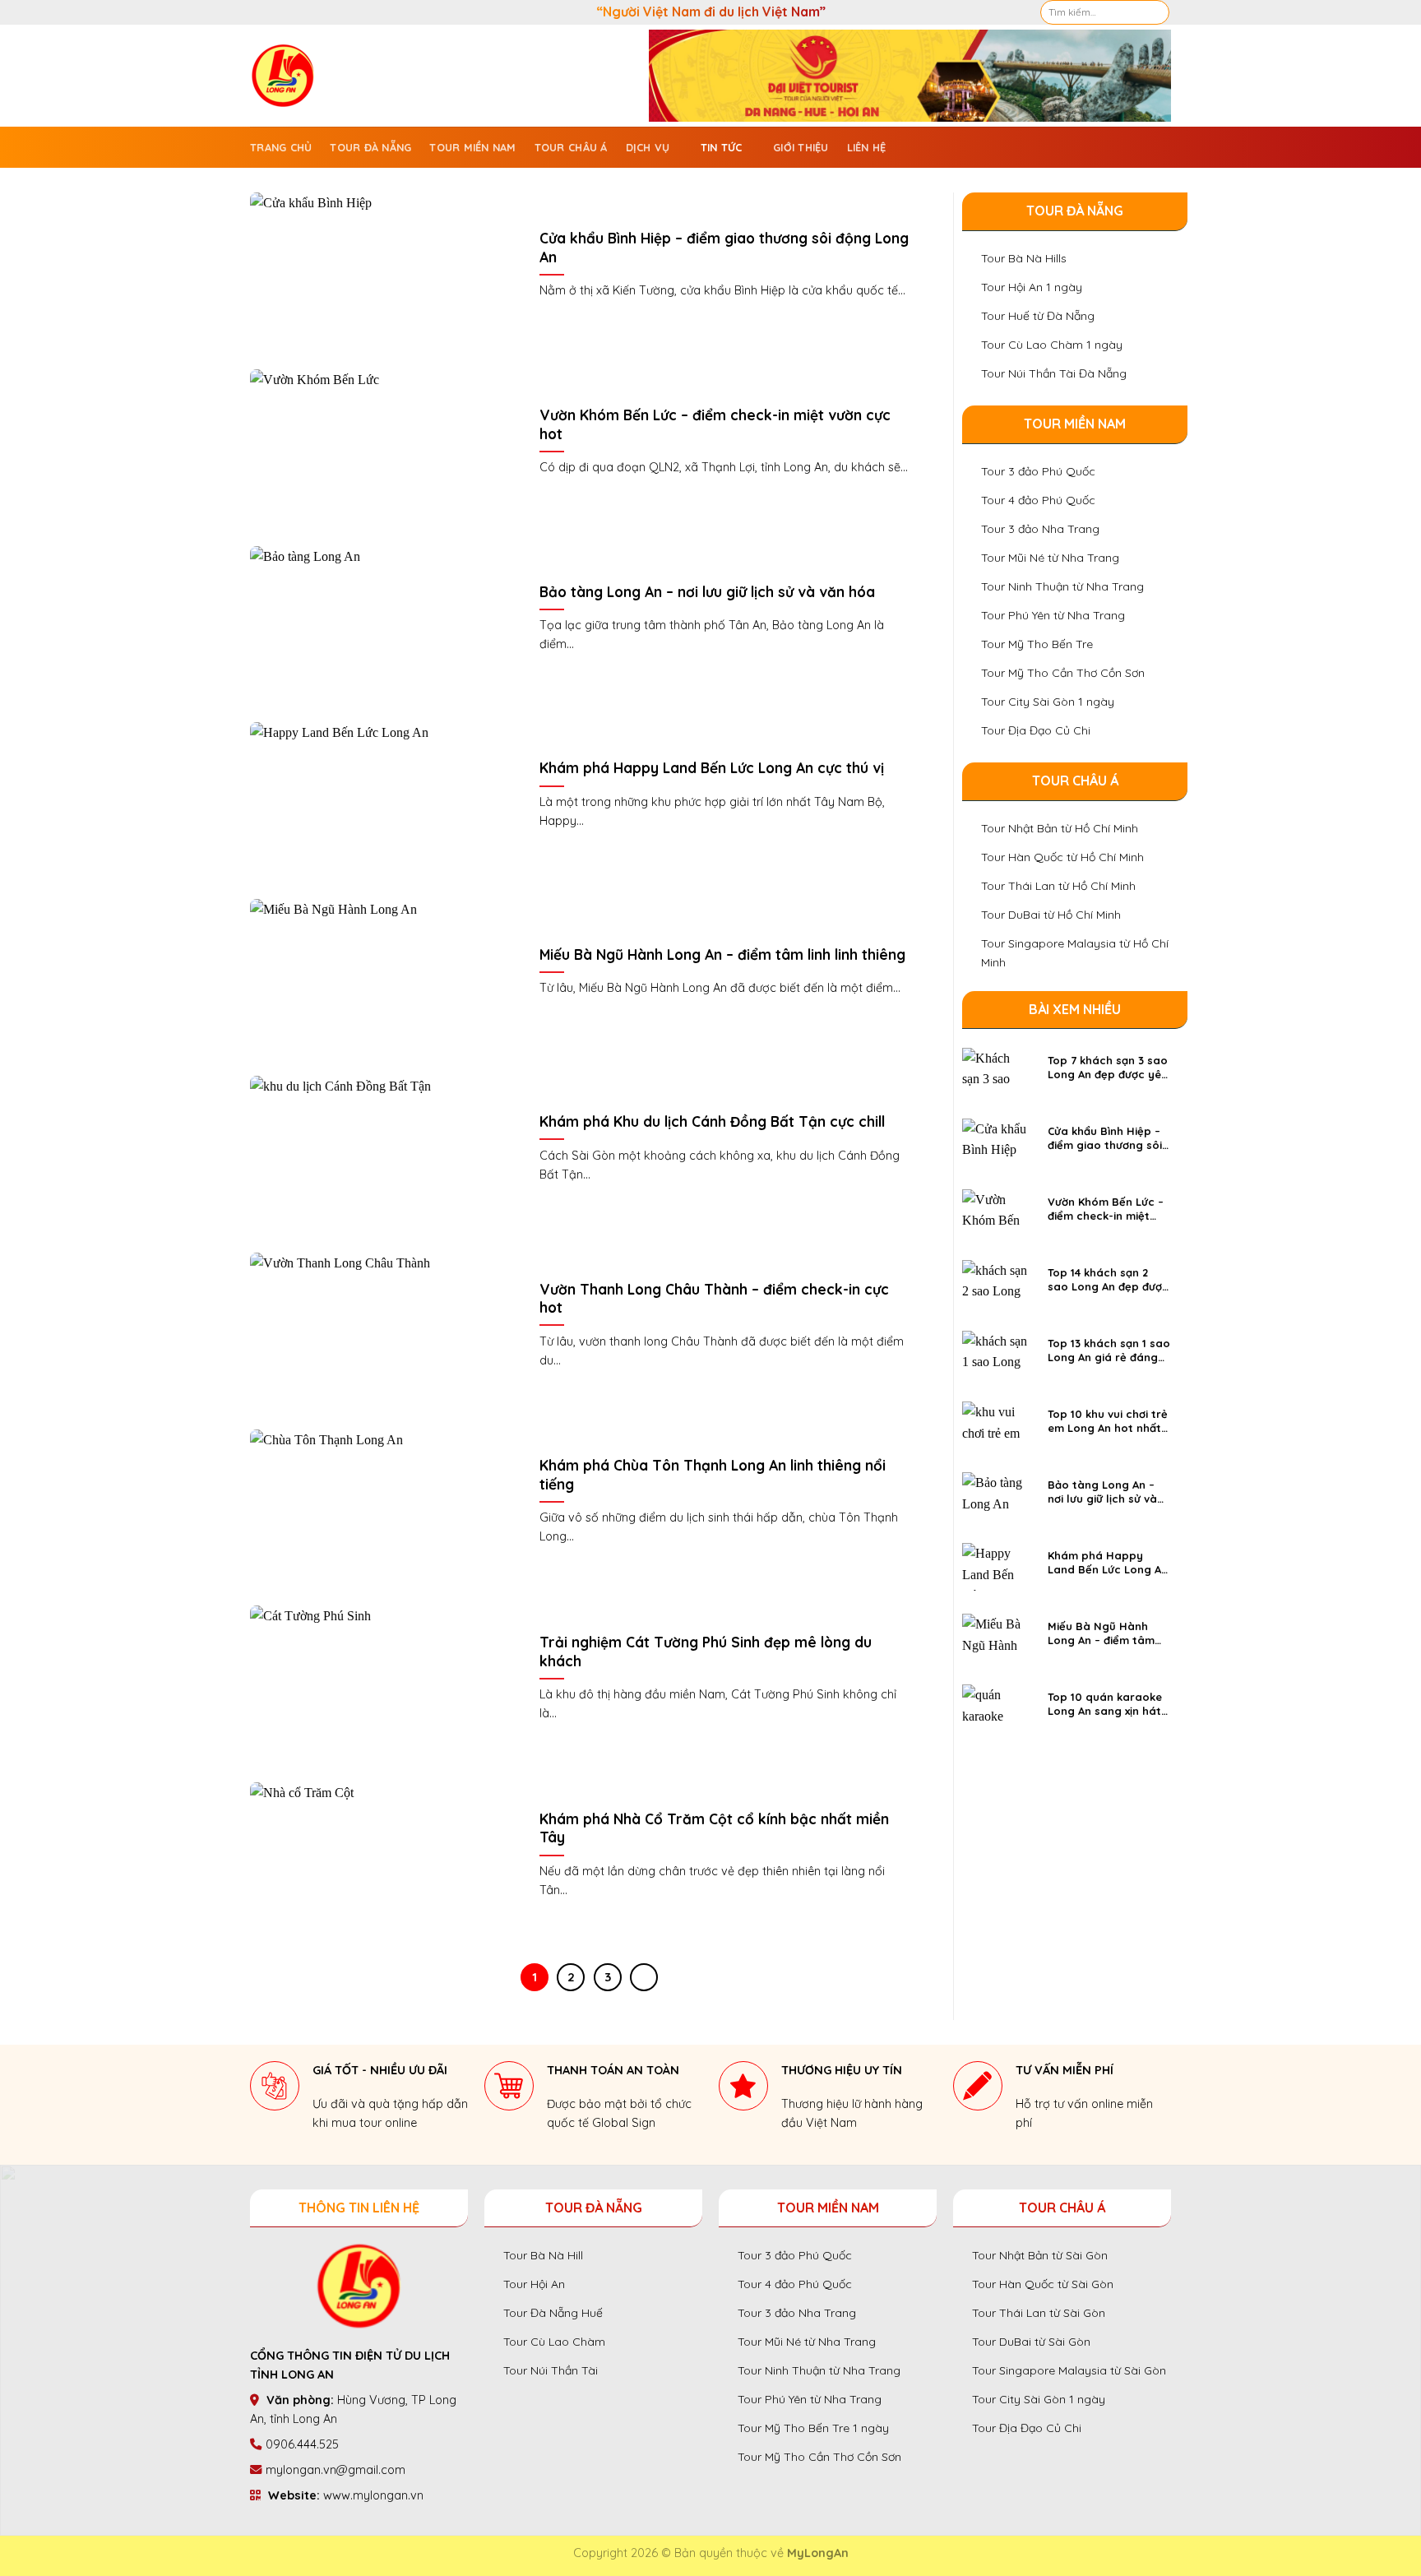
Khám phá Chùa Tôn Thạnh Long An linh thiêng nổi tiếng (713, 1474)
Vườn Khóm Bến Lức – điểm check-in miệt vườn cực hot (715, 424)
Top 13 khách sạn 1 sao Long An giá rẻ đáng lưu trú (1109, 1351)
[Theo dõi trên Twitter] (289, 12)
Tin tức (722, 147)
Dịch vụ (648, 147)
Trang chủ (281, 147)
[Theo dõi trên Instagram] (274, 12)
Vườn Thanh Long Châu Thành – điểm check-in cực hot (714, 1298)
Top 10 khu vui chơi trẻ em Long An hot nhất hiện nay (1108, 1421)
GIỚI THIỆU (801, 147)
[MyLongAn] (296, 76)
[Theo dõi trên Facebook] (258, 12)
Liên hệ (867, 147)
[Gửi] (1156, 12)
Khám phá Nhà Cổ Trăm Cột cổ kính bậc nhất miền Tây (714, 1828)
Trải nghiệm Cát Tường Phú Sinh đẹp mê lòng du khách (706, 1651)
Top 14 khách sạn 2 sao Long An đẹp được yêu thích (1108, 1280)
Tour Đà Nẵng (370, 147)
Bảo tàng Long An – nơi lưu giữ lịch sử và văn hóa (707, 592)
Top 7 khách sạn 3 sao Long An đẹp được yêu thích (1108, 1068)
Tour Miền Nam (472, 147)
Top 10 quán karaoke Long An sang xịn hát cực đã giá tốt (1105, 1704)
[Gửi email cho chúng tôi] (305, 12)
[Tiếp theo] (644, 1977)
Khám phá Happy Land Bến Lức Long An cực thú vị (712, 768)
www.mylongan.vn (373, 2495)
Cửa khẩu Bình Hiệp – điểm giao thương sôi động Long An (724, 247)
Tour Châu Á (571, 147)
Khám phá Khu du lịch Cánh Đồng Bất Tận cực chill (712, 1121)
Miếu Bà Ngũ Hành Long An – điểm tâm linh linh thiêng (722, 954)
